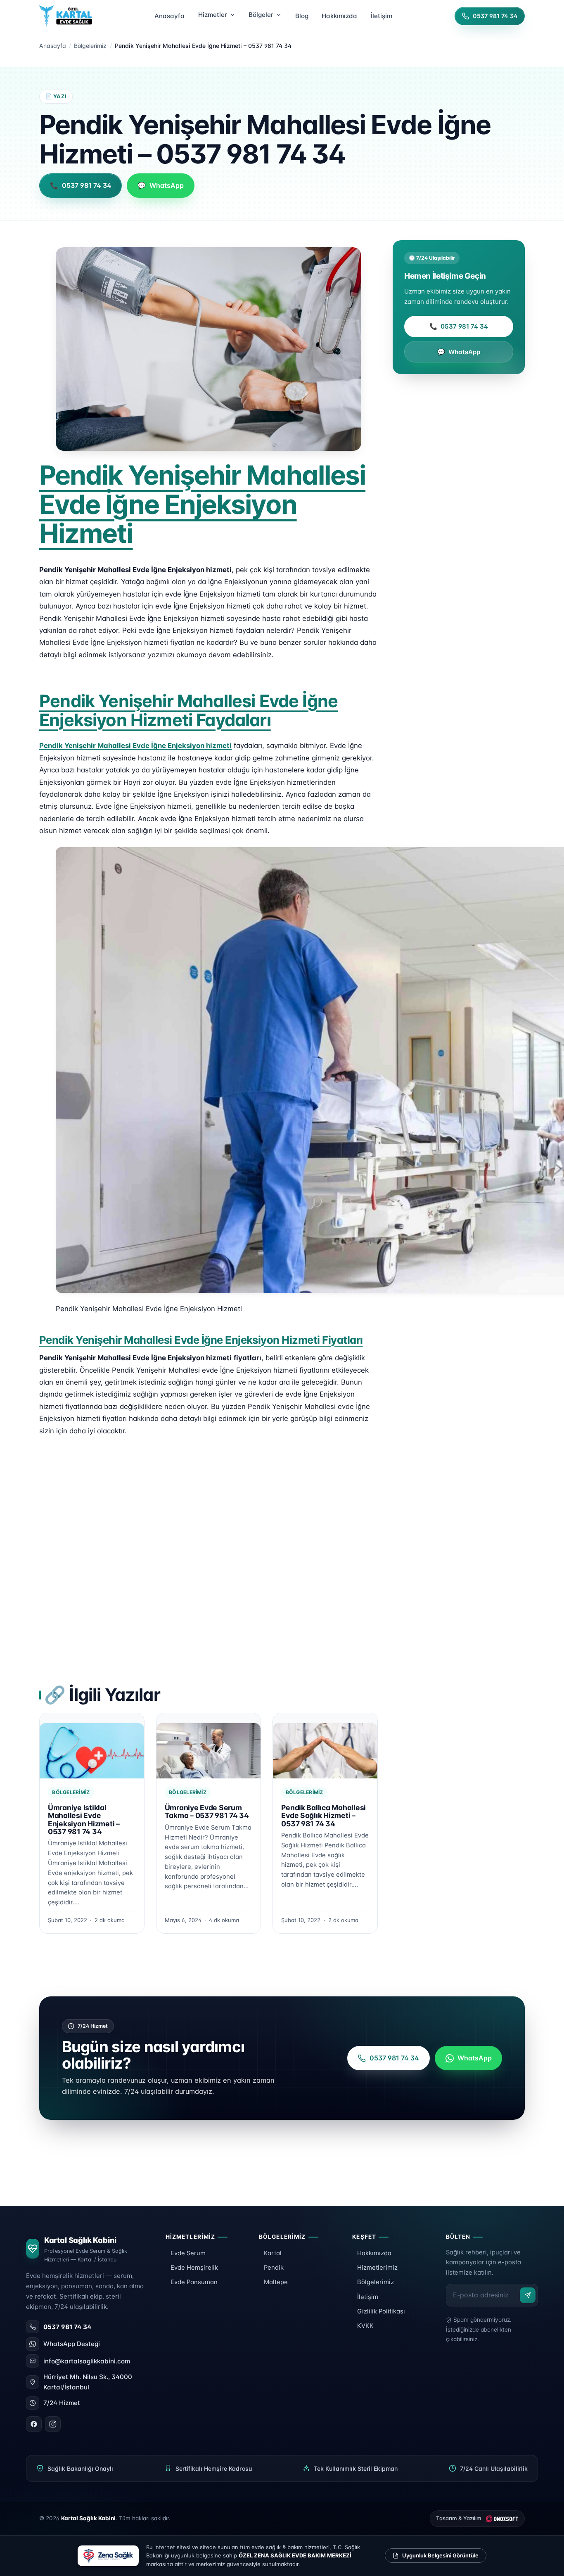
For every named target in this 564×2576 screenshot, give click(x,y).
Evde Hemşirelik (194, 2268)
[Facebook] (34, 2424)
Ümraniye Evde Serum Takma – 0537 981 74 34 (207, 1811)
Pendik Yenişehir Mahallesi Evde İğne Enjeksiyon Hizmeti (202, 504)
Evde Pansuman (194, 2282)
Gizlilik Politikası (381, 2311)
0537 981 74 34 (459, 326)
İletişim (368, 2297)
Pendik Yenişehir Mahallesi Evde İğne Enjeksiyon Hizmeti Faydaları (188, 710)
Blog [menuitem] (302, 16)
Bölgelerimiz (90, 46)
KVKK (365, 2326)
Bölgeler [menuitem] (261, 15)
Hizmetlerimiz (377, 2268)
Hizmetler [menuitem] (213, 15)
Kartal (273, 2253)
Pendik (274, 2268)
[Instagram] (53, 2424)
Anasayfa (53, 46)
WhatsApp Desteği (72, 2344)
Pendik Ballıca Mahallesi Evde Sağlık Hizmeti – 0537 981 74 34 (323, 1816)
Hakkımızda (374, 2253)
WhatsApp (459, 352)
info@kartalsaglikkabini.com (87, 2361)
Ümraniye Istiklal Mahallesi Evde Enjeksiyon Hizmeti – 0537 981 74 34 (84, 1820)
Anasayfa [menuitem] (169, 16)
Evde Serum (188, 2253)
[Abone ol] (528, 2295)
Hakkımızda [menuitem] (339, 16)
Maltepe (276, 2282)
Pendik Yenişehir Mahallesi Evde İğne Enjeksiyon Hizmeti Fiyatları (201, 1340)
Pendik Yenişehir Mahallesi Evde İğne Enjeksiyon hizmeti (135, 746)
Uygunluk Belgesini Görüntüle (440, 2555)
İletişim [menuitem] (382, 16)
